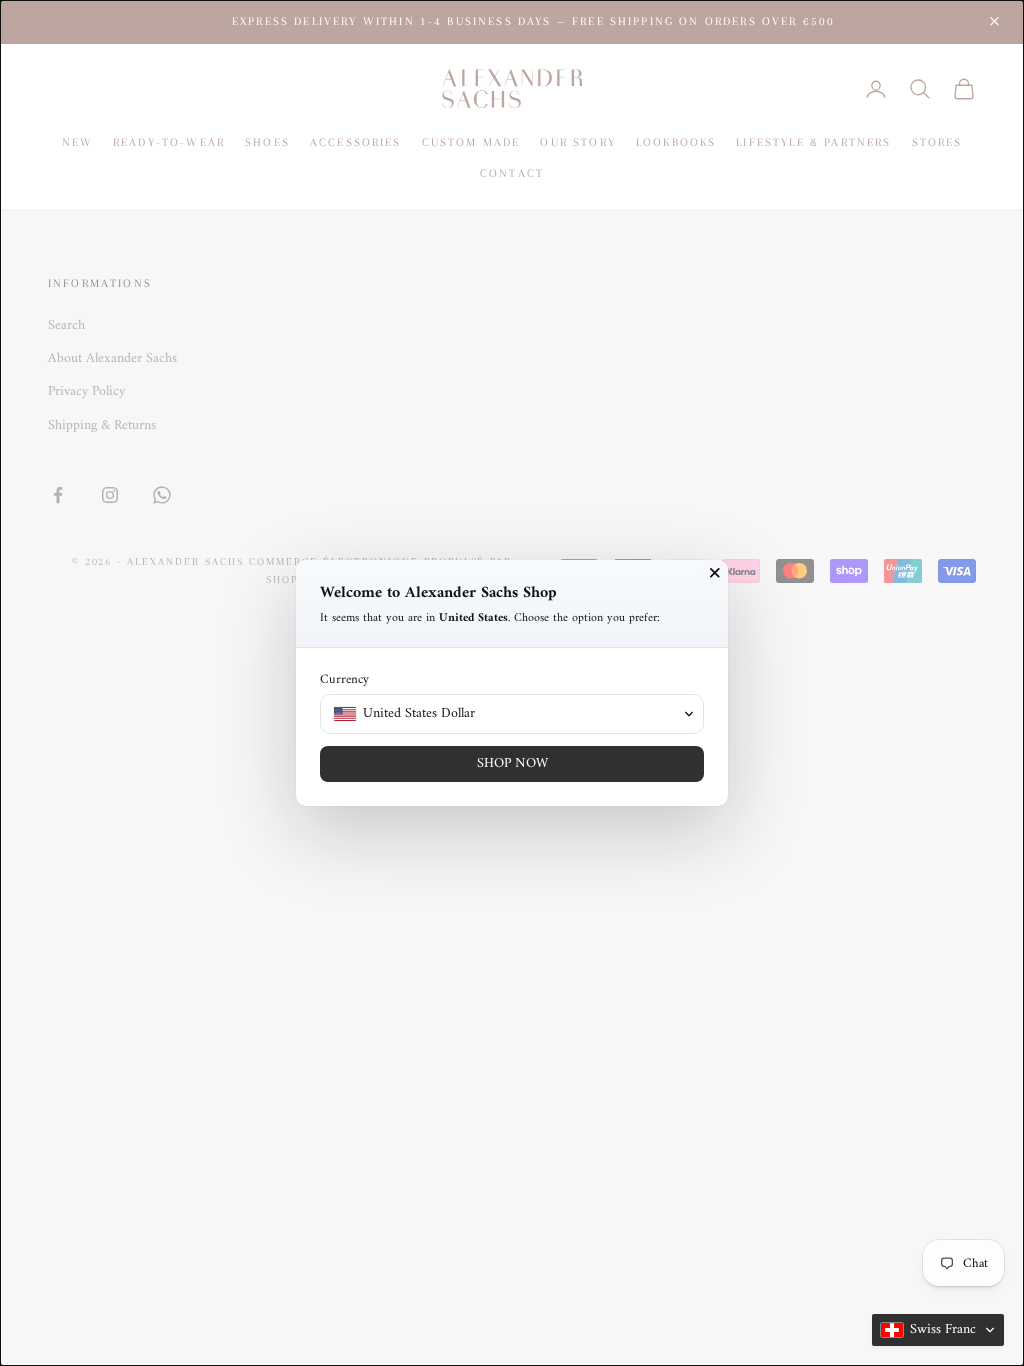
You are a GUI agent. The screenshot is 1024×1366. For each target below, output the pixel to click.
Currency (344, 679)
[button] (938, 1330)
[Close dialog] (715, 573)
